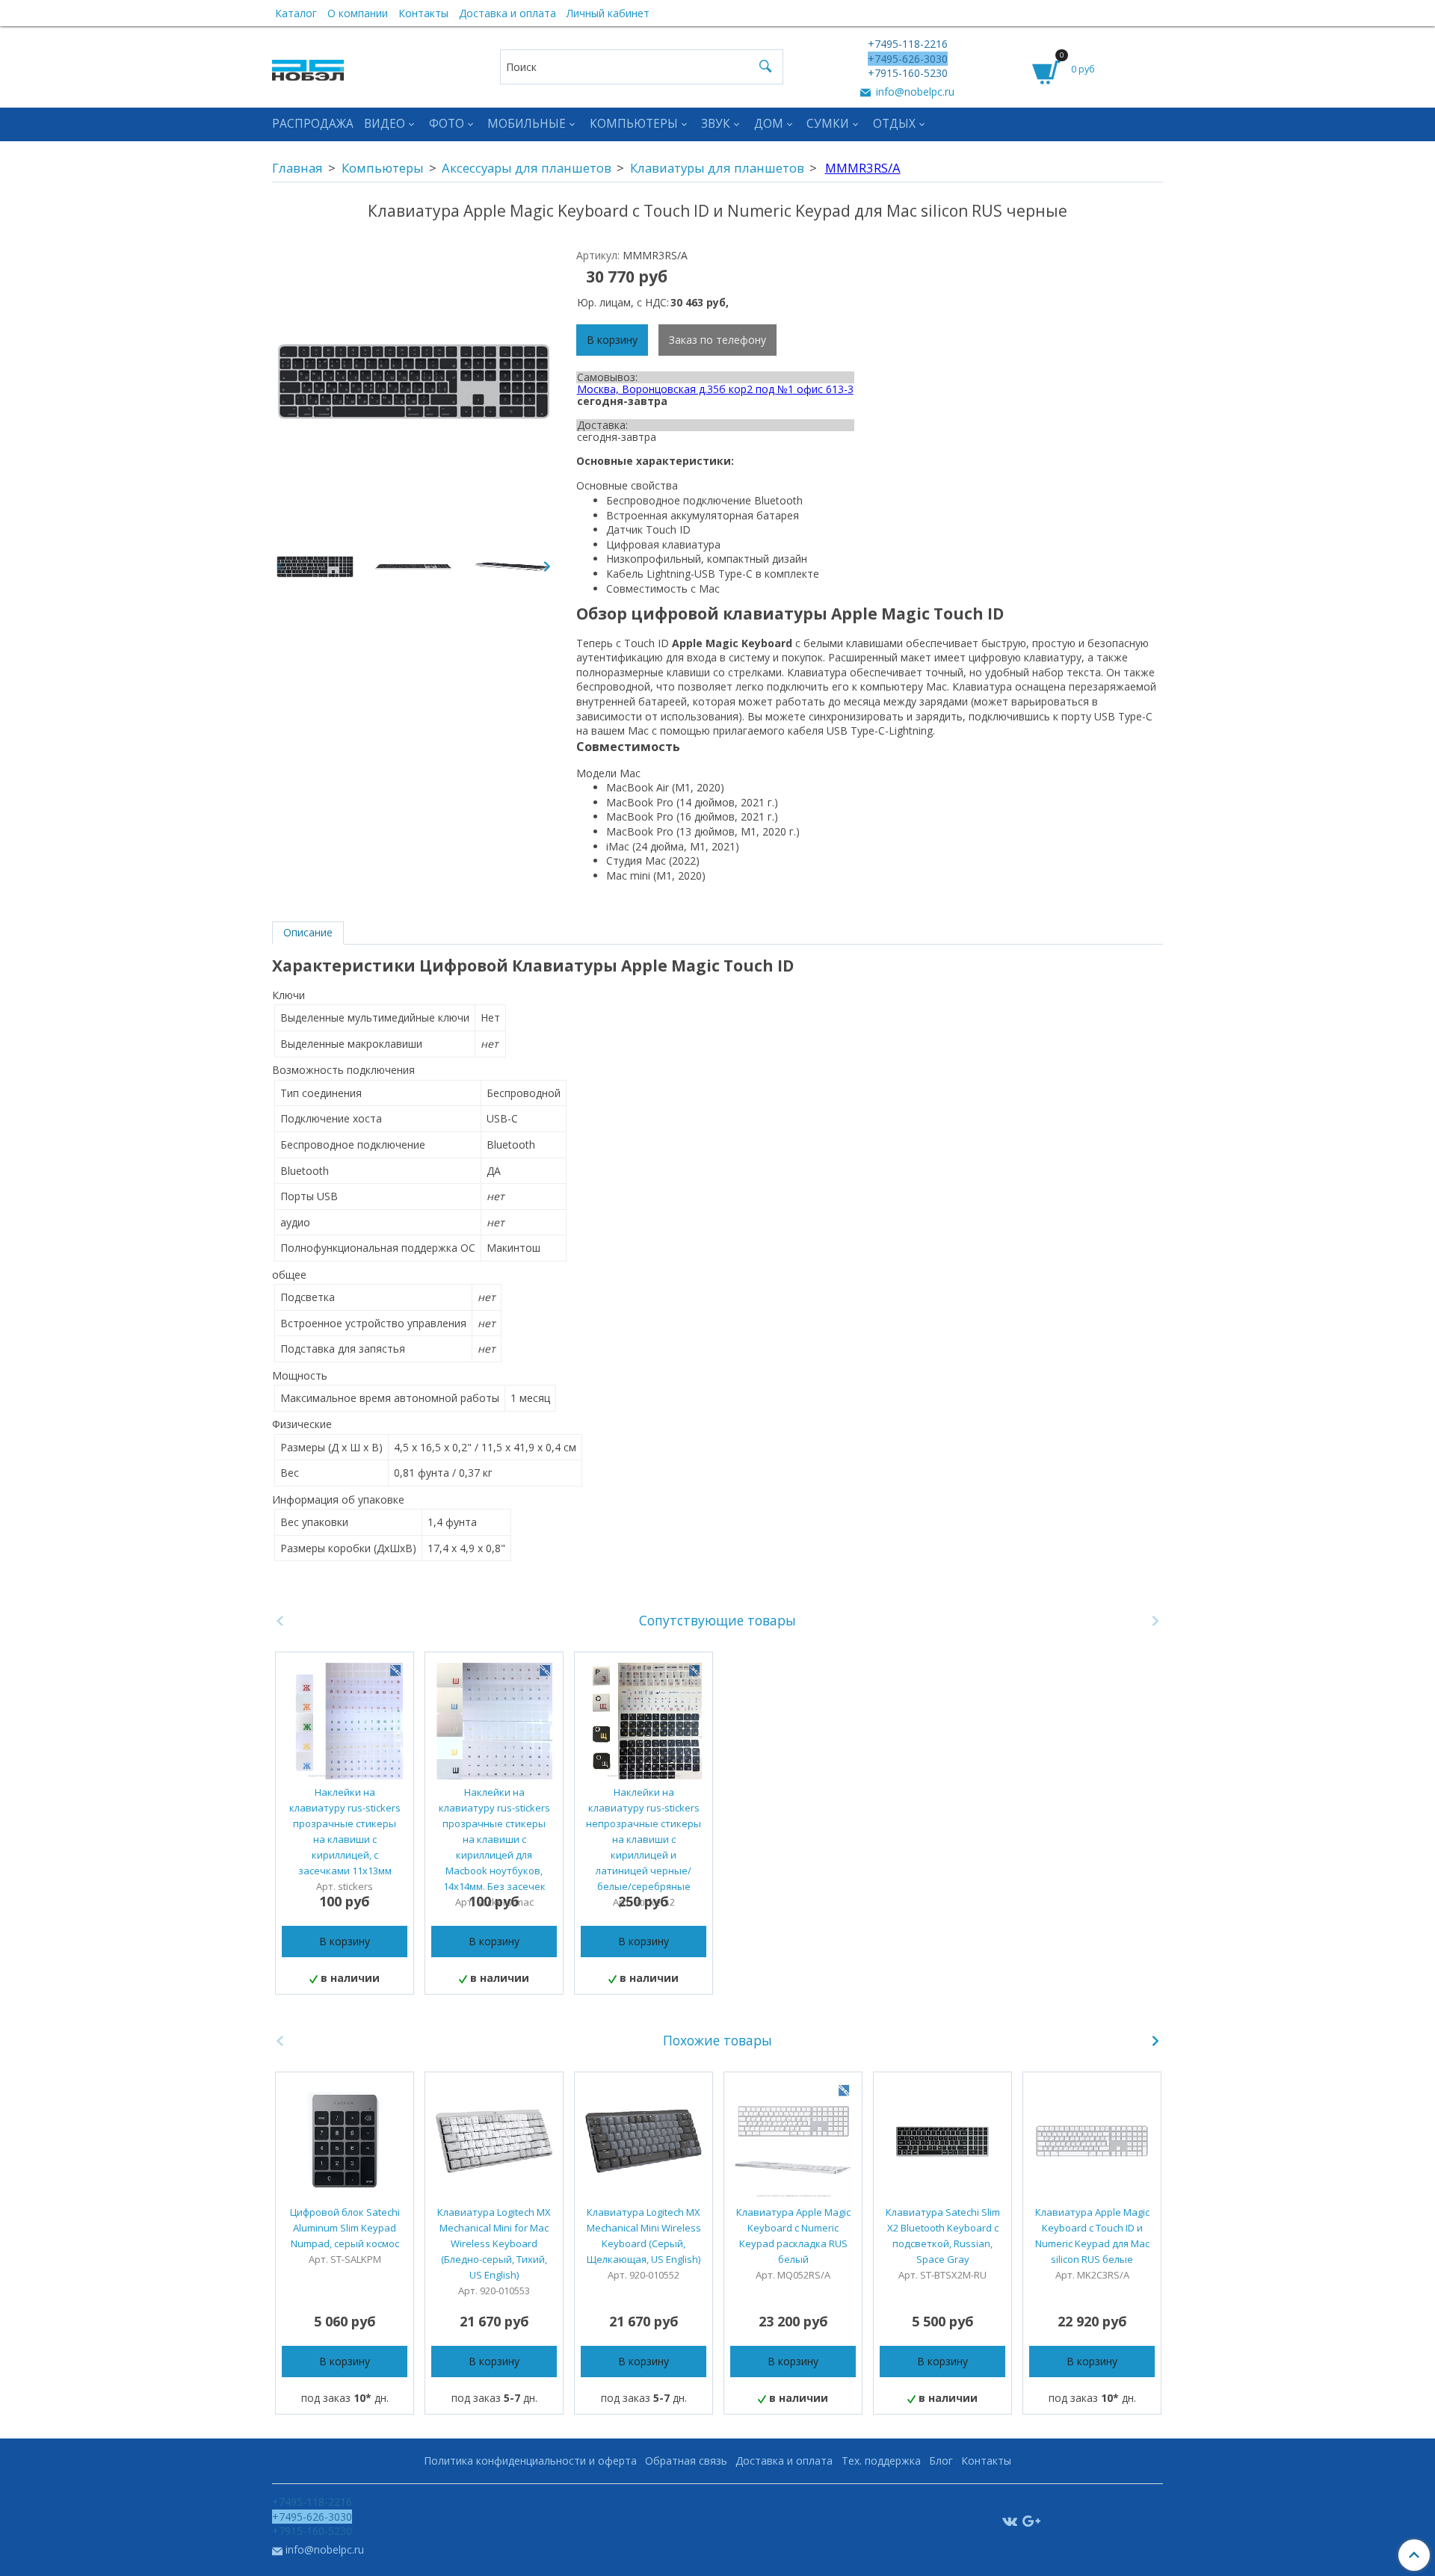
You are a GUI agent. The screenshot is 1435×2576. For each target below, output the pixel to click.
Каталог (296, 13)
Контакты (423, 13)
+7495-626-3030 (908, 59)
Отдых (894, 124)
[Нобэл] (308, 66)
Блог (941, 2461)
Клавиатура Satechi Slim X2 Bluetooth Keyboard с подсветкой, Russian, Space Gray (943, 2236)
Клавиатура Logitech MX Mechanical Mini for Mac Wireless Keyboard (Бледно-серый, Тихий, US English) (494, 2243)
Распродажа (313, 124)
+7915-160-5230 (908, 73)
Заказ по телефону (717, 340)
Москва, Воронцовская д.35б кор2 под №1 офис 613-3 (715, 389)
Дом (769, 124)
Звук (716, 124)
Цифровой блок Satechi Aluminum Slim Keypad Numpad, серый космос (345, 2228)
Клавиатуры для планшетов (717, 168)
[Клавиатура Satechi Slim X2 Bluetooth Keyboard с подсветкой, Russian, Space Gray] (942, 2141)
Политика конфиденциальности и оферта (530, 2461)
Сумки (828, 124)
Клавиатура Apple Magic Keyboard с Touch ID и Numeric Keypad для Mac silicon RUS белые (1092, 2236)
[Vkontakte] (1010, 2520)
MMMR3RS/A (863, 168)
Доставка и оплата (507, 13)
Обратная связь (686, 2461)
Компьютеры (634, 124)
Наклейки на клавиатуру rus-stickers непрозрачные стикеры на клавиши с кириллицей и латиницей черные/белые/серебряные (644, 1839)
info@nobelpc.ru (914, 92)
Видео (385, 124)
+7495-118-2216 (908, 44)
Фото (447, 124)
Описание (308, 932)
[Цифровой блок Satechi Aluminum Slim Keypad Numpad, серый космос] (345, 2141)
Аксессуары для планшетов (527, 168)
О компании (358, 13)
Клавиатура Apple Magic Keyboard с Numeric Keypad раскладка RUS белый (793, 2236)
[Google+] (1031, 2520)
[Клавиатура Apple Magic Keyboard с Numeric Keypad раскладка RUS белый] (793, 2141)
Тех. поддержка (881, 2461)
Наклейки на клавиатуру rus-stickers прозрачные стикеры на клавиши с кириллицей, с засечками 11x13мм (345, 1831)
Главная (297, 168)
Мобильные (527, 124)
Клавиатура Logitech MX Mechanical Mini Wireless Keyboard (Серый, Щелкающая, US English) (644, 2236)
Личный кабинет (608, 13)
